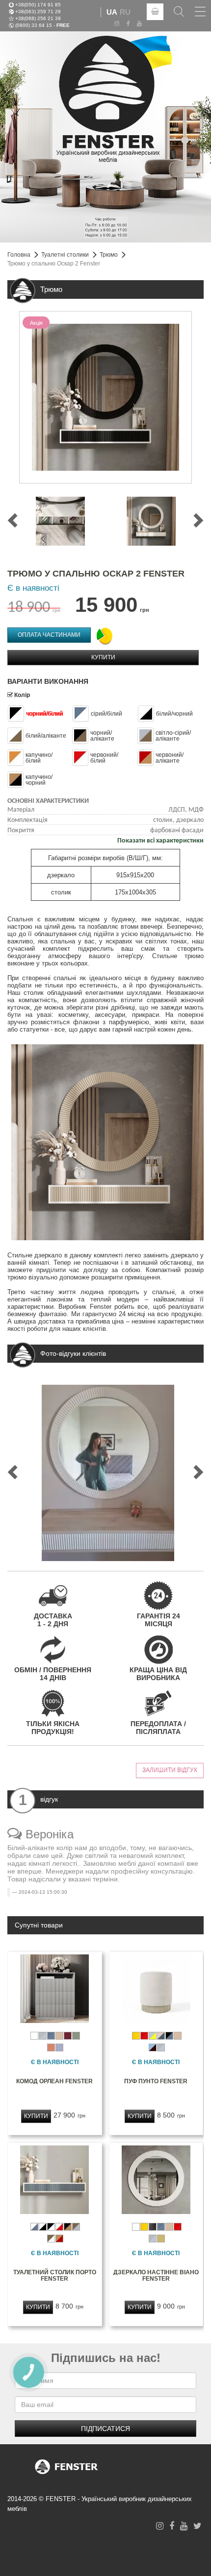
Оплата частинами (49, 635)
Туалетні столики (65, 255)
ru (125, 12)
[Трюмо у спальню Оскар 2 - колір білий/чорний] (60, 521)
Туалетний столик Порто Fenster (55, 2275)
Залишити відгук (170, 1770)
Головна (19, 255)
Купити (103, 657)
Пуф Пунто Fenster (156, 2081)
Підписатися (105, 2429)
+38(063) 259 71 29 (38, 11)
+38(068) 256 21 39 (38, 18)
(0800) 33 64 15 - (42, 25)
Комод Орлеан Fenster (54, 2081)
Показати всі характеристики (160, 841)
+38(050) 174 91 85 (38, 4)
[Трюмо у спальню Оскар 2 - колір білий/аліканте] (151, 521)
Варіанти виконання (48, 681)
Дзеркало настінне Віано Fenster (156, 2275)
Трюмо (109, 255)
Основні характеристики (48, 801)
